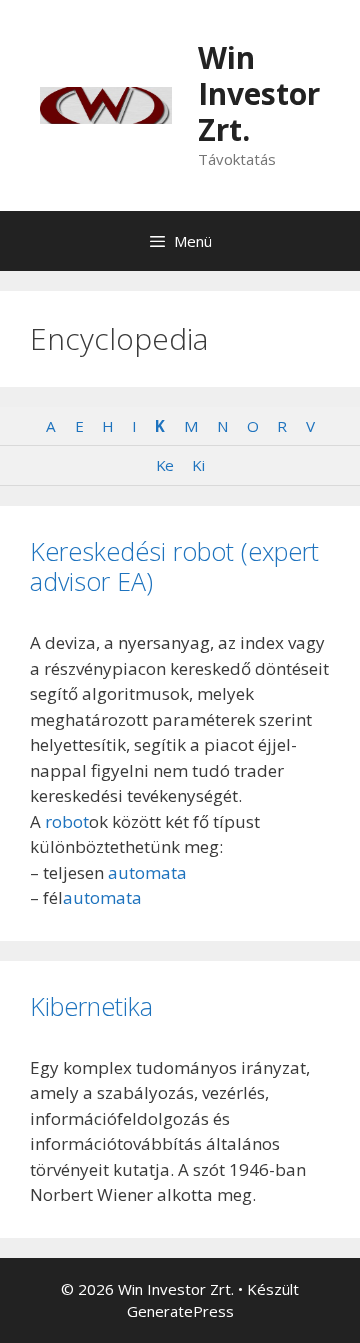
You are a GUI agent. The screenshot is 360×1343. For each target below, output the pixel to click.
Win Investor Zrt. (259, 93)
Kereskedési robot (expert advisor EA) (174, 566)
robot (67, 821)
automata (147, 872)
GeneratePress (180, 1311)
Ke (164, 465)
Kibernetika (91, 1006)
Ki (198, 465)
